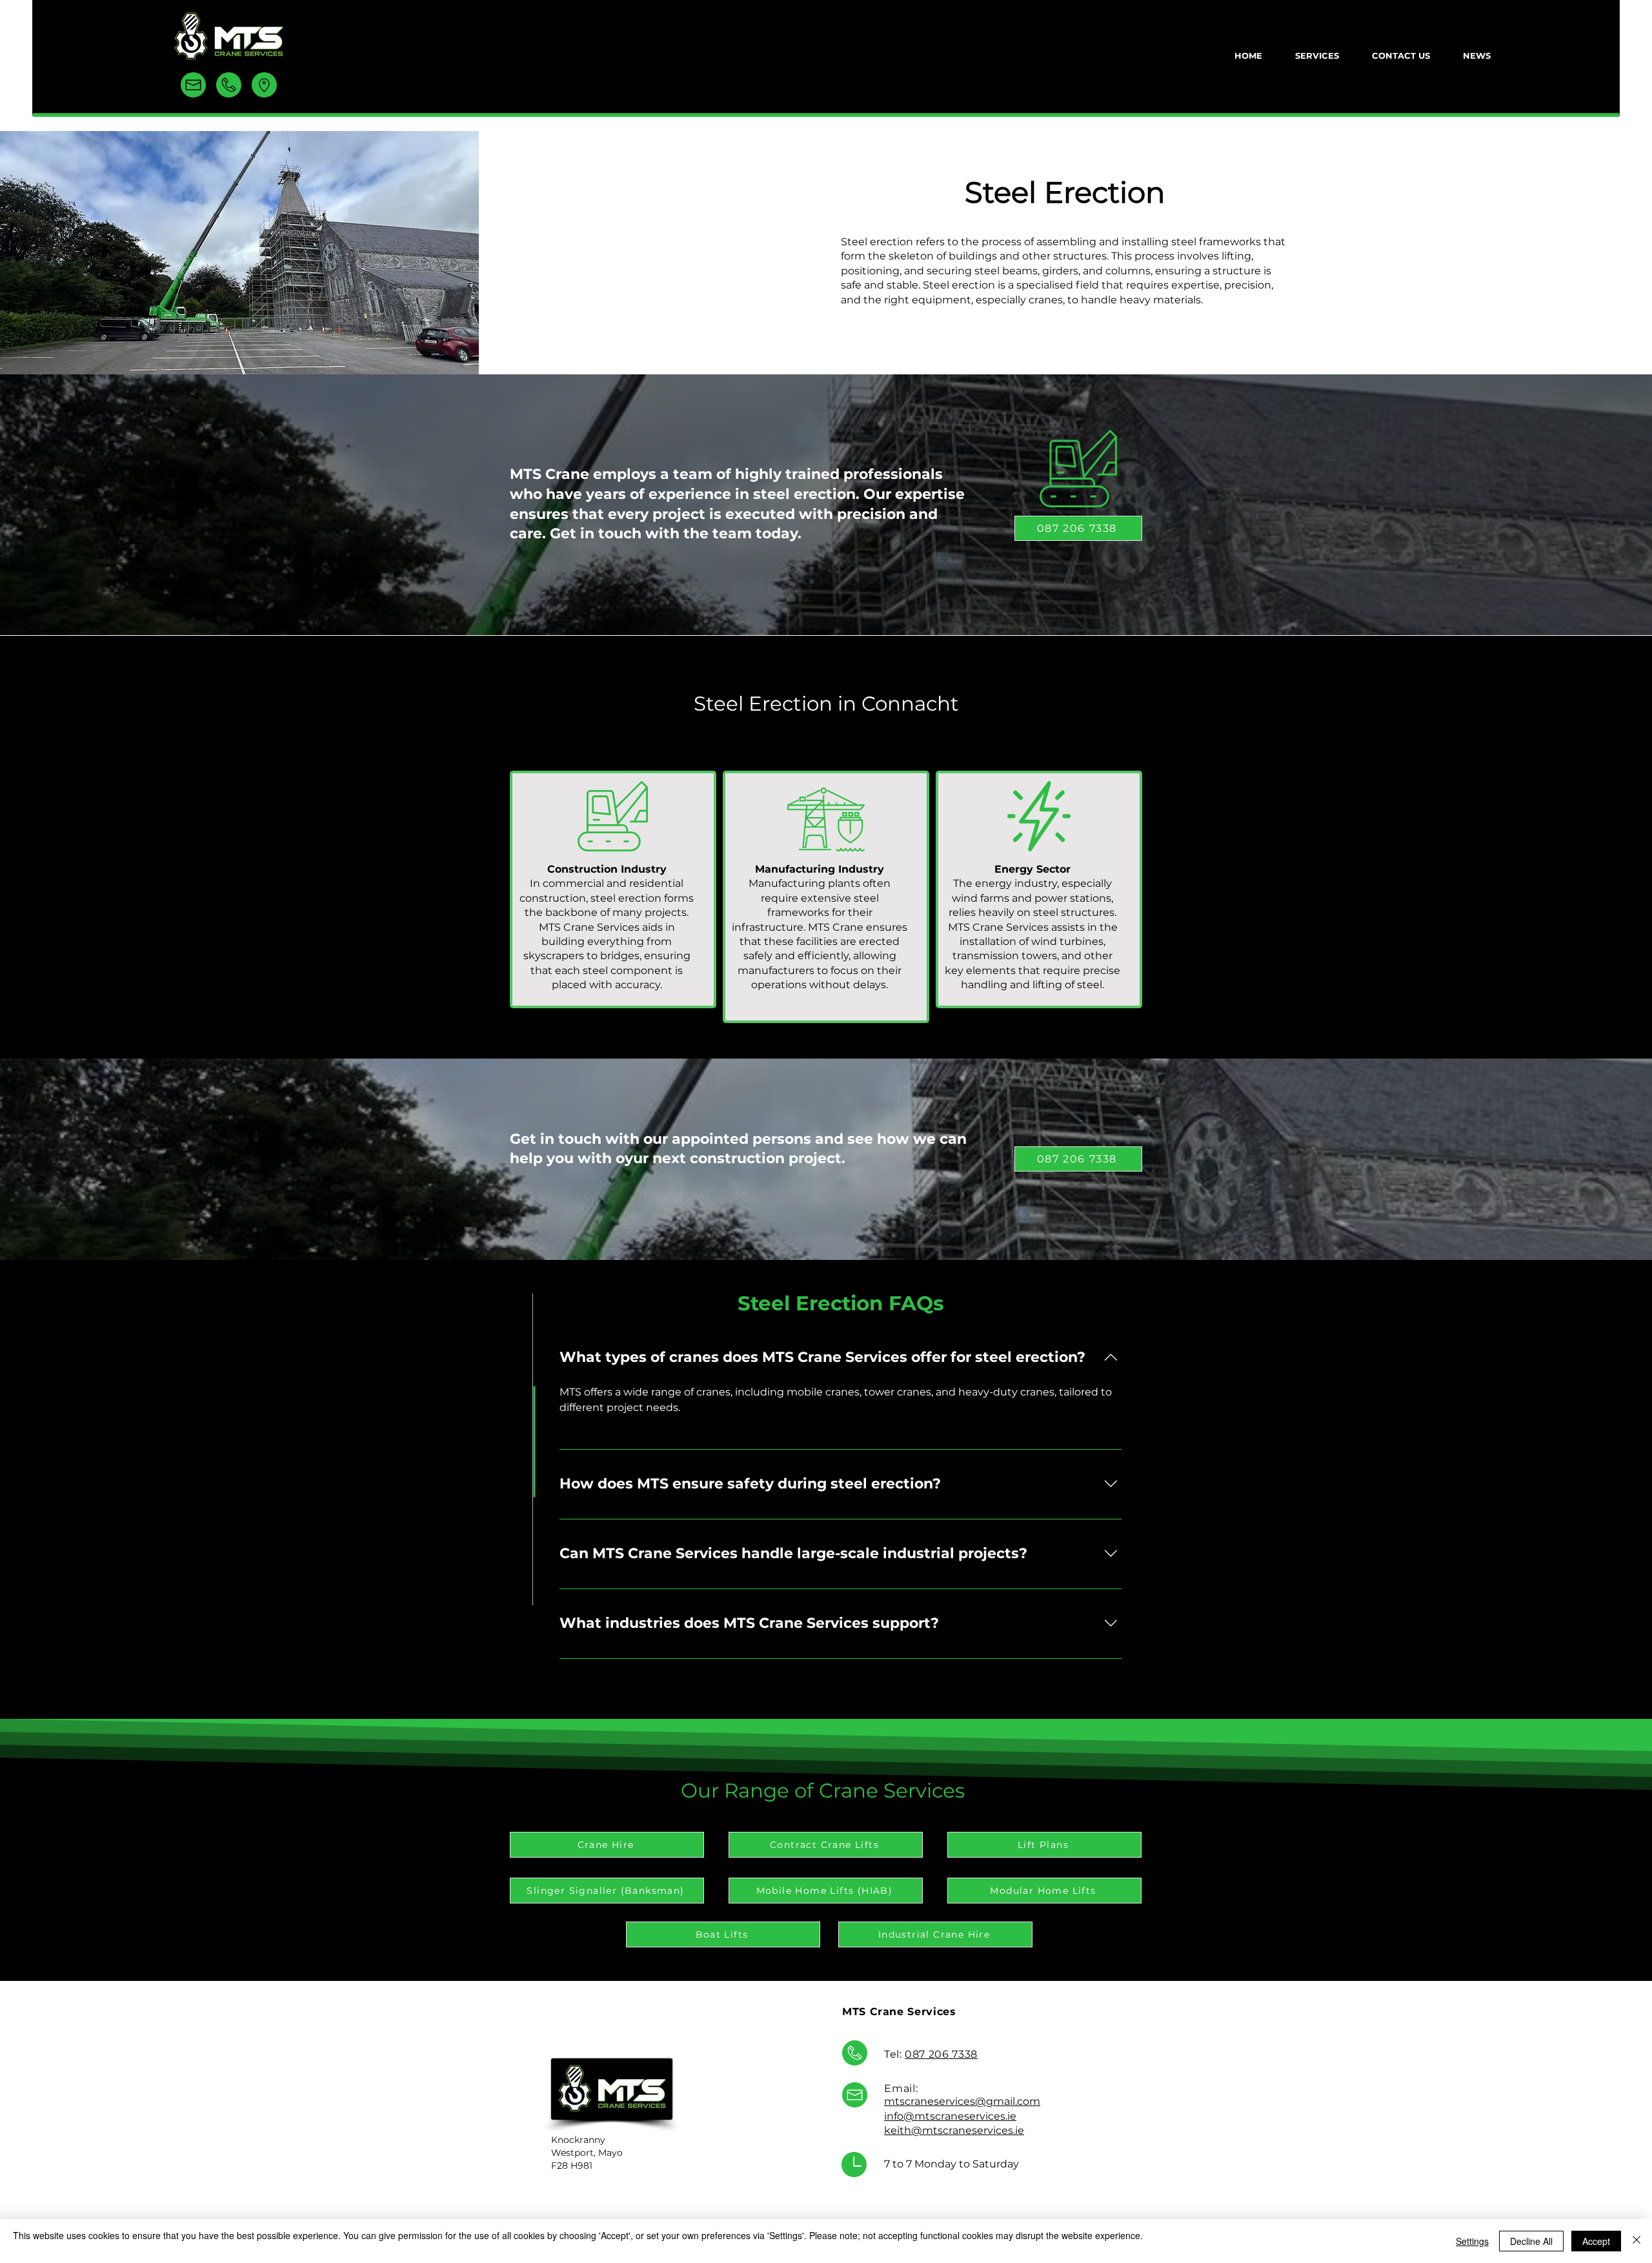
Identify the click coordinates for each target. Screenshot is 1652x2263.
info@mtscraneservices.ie (950, 2116)
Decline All (1531, 2241)
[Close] (1637, 2241)
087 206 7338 (941, 2054)
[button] (1317, 56)
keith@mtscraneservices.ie (954, 2130)
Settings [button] (1472, 2241)
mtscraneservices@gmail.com (962, 2101)
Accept (1596, 2241)
